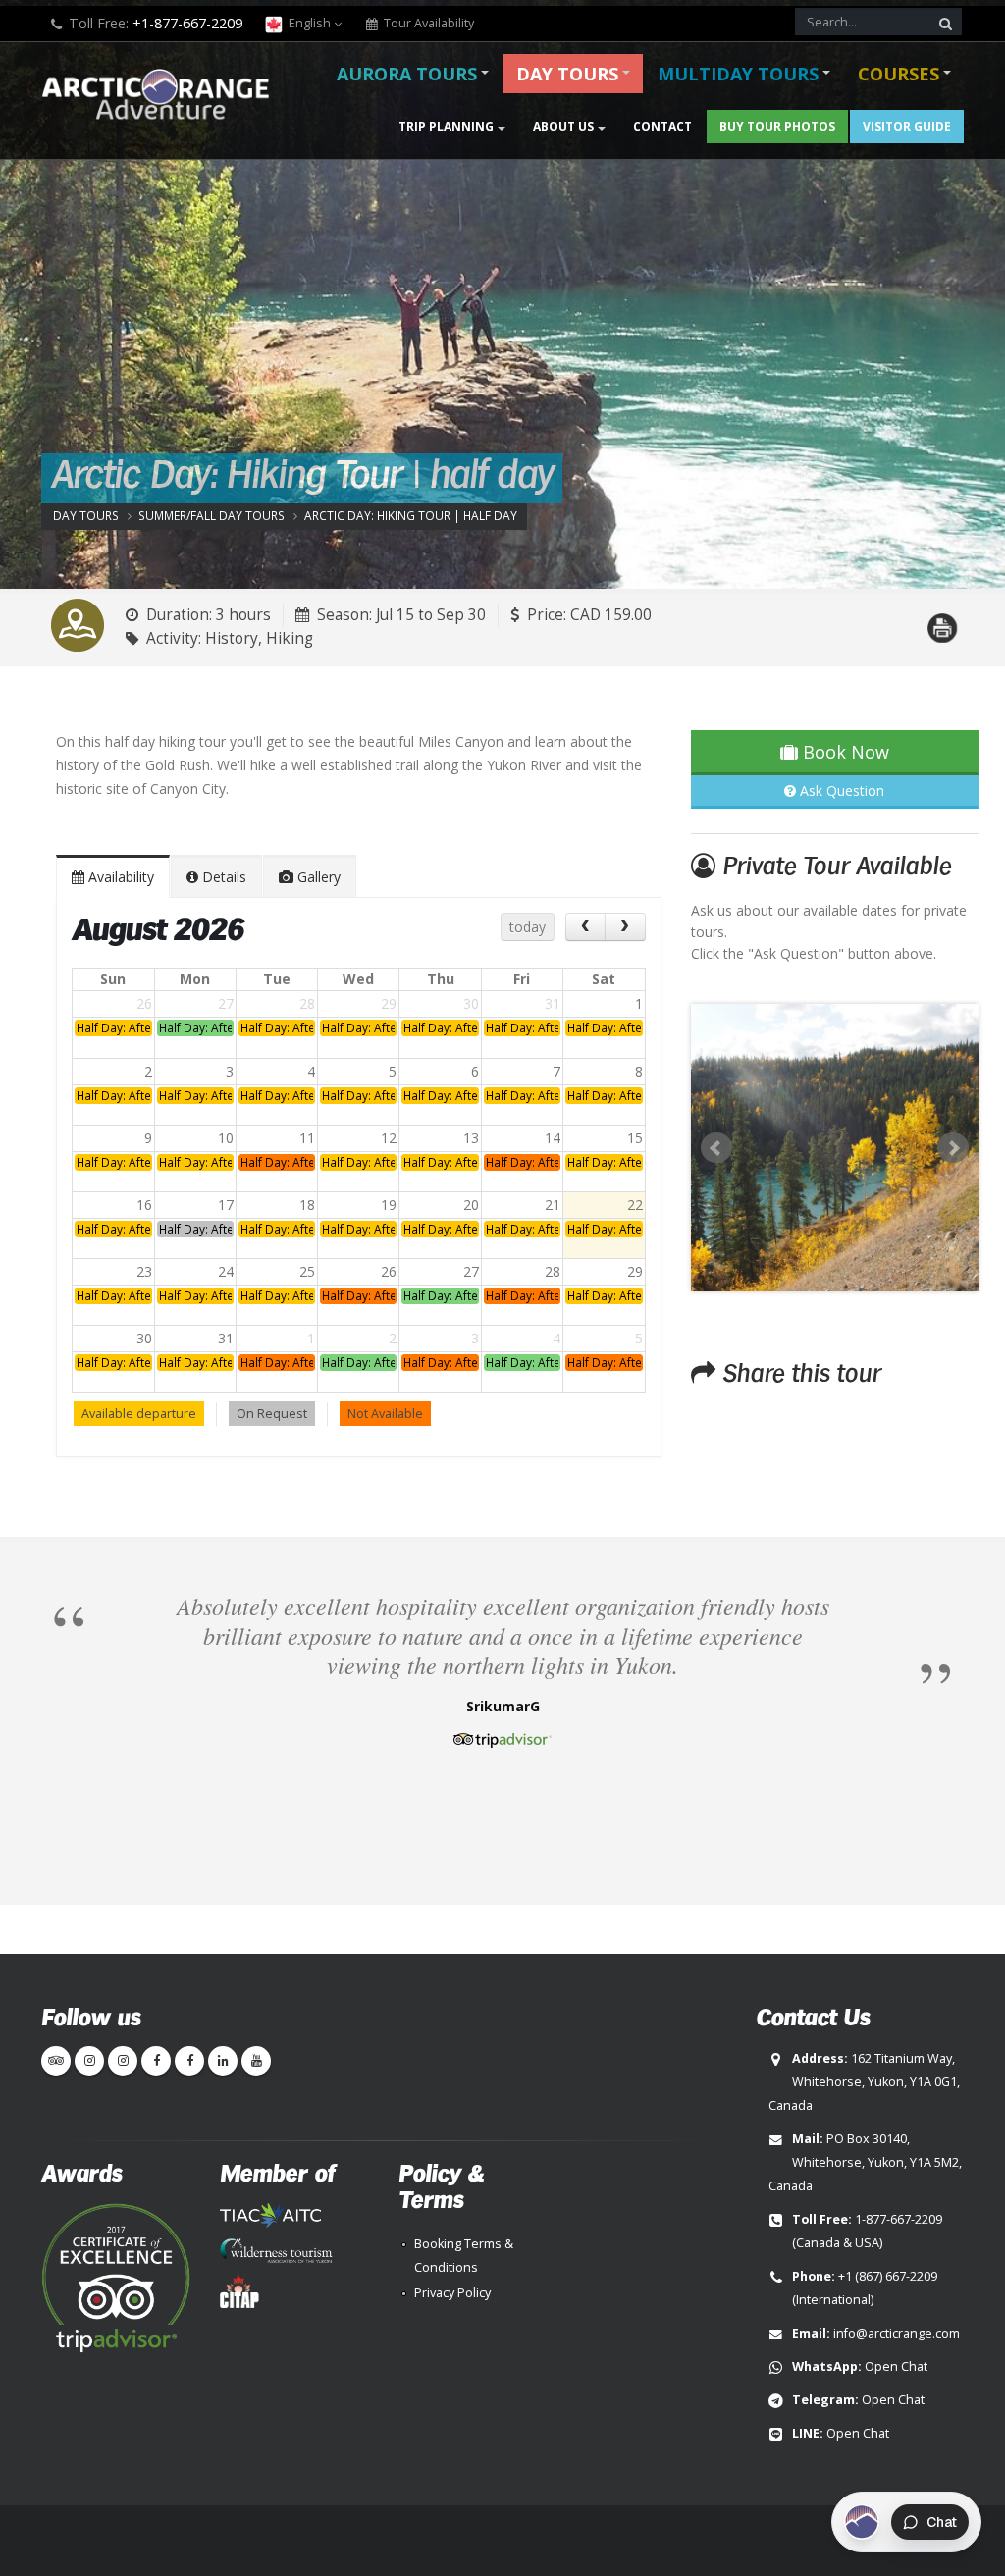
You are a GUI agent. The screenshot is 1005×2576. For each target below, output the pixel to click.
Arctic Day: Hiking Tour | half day (411, 515)
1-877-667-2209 (899, 2219)
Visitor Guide (907, 126)
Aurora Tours (407, 74)
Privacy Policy (452, 2293)
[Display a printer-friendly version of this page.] (942, 617)
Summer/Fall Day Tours (212, 515)
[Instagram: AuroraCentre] (123, 2061)
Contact (662, 126)
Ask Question (840, 790)
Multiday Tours (738, 74)
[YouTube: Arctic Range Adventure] (256, 2061)
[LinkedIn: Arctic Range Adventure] (223, 2061)
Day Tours (567, 74)
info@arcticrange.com (897, 2333)
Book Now (844, 752)
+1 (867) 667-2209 (888, 2276)
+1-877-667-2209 (187, 23)
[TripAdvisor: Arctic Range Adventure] (56, 2061)
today (528, 927)
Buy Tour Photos (777, 126)
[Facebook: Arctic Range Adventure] (156, 2061)
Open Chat (896, 2366)
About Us (563, 126)
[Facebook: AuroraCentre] (189, 2061)
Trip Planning (446, 126)
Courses (899, 74)
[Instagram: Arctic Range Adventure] (89, 2061)
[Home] (161, 97)
